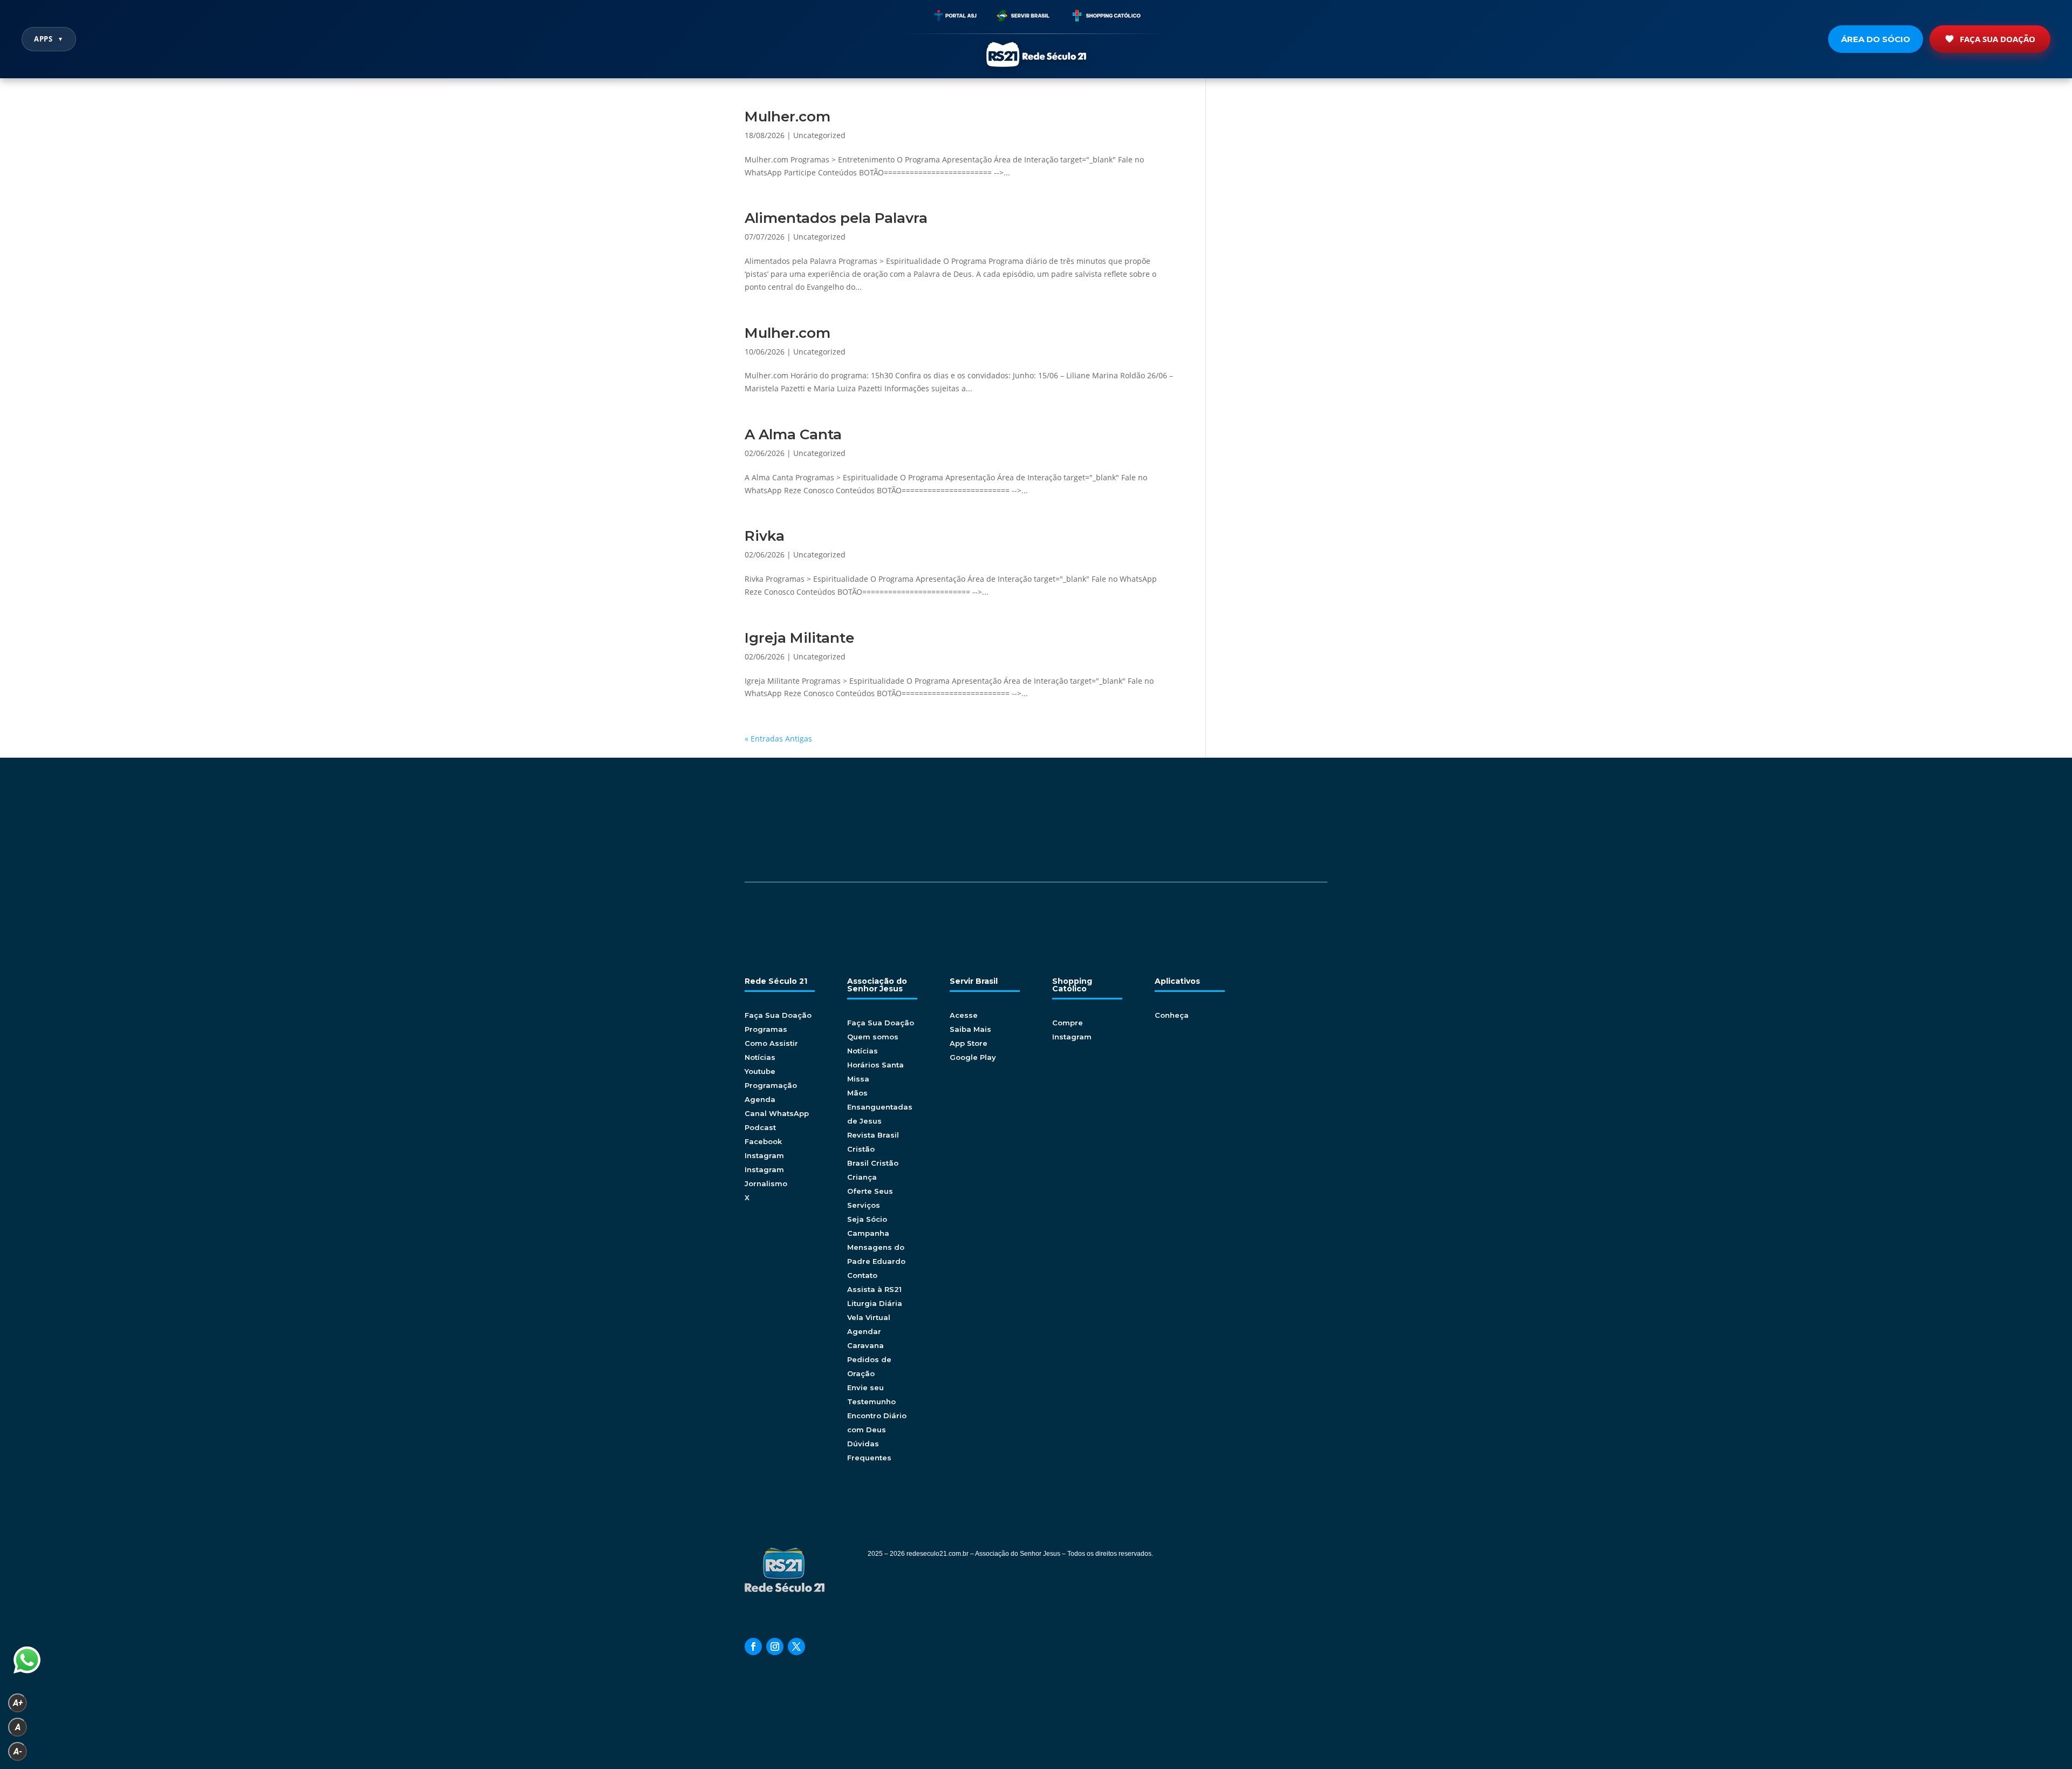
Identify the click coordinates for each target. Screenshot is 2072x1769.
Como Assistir (771, 1043)
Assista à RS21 (874, 1289)
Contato (862, 1275)
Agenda (760, 1099)
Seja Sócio (867, 1219)
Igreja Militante (799, 638)
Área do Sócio (1876, 39)
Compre (1068, 1023)
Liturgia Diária (875, 1303)
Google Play (973, 1057)
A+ (18, 1703)
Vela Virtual (869, 1317)
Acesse (964, 1015)
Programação (771, 1085)
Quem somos (873, 1037)
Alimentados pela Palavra (836, 218)
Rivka (765, 536)
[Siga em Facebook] (753, 1646)
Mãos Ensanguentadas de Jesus (880, 1107)
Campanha (868, 1233)
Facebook (763, 1141)
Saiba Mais (970, 1029)
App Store (969, 1043)
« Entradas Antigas (778, 739)
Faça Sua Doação (1998, 39)
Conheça (1172, 1015)
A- (18, 1751)
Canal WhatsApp (777, 1113)
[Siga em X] (796, 1646)
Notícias (760, 1057)
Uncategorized (819, 135)
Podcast (760, 1127)
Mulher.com (788, 117)
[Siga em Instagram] (775, 1646)
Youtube (760, 1071)
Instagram (764, 1155)
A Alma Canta (793, 434)
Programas (766, 1029)
